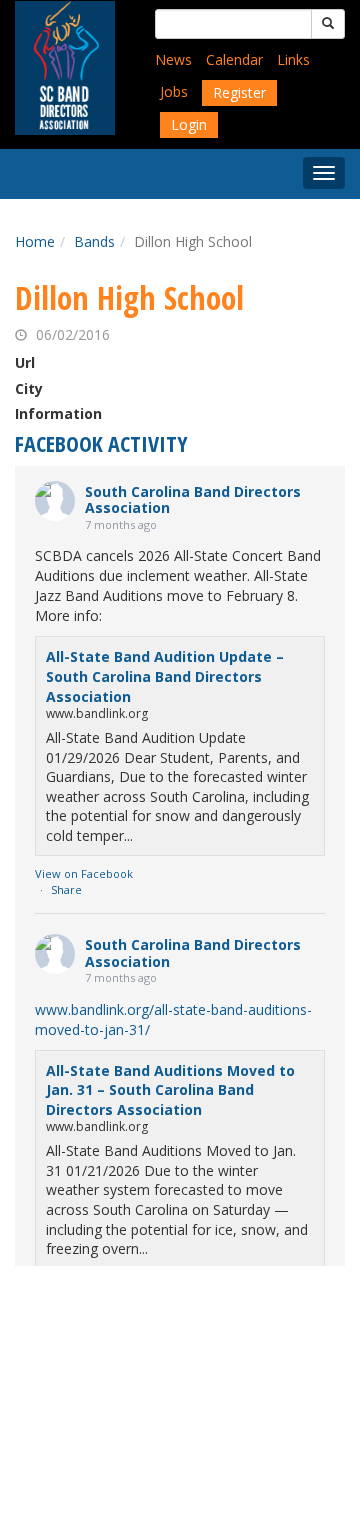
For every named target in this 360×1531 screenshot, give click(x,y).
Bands (94, 241)
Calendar (234, 59)
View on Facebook (84, 873)
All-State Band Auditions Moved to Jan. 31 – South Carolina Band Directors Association (170, 1090)
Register (239, 92)
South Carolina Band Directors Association (193, 500)
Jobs (174, 91)
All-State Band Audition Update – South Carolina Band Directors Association (165, 676)
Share (66, 889)
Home (35, 241)
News (173, 59)
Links (293, 59)
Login (189, 124)
